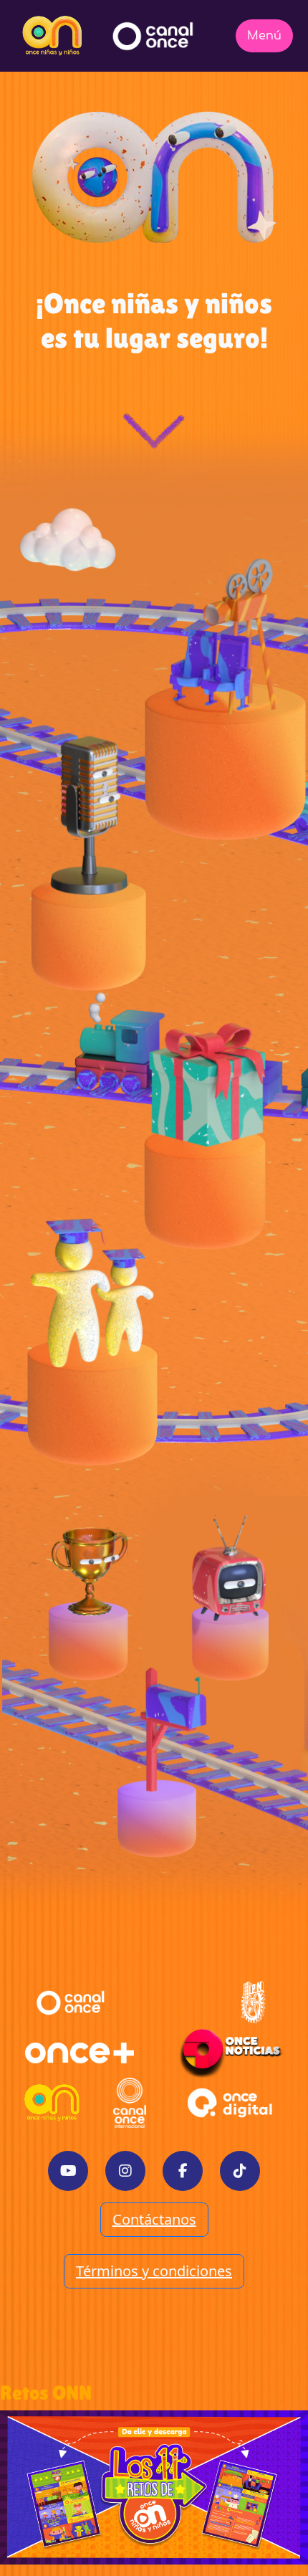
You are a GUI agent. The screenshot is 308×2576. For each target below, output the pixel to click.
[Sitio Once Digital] (232, 2103)
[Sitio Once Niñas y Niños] (52, 2103)
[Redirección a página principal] (52, 36)
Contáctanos (154, 2219)
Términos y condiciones (154, 2271)
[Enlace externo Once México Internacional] (130, 2103)
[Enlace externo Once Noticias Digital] (231, 2053)
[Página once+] (80, 2053)
